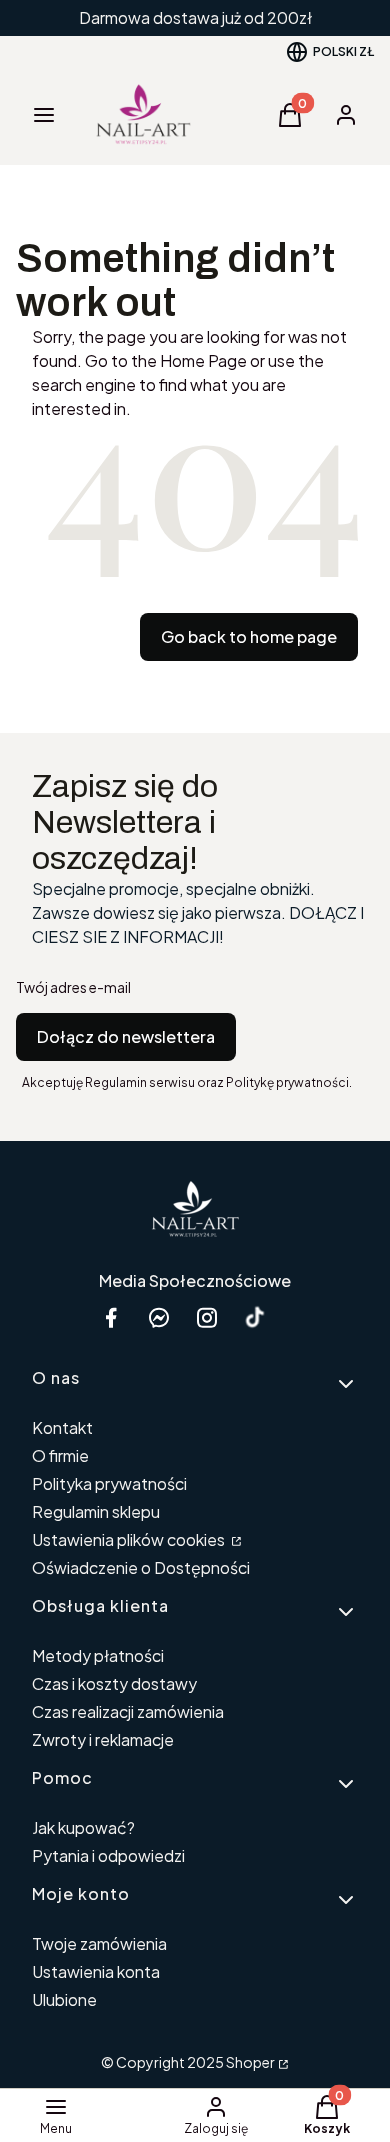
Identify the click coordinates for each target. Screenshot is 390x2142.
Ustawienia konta (96, 1971)
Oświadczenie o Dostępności (141, 1567)
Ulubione (64, 1999)
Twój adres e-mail (73, 987)
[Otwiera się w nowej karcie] (255, 1317)
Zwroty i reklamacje (103, 1739)
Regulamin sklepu (96, 1511)
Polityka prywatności (109, 1483)
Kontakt (62, 1427)
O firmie (60, 1455)
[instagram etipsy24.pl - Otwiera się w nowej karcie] (207, 1317)
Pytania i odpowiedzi (108, 1855)
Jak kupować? (83, 1827)
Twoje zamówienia (99, 1943)
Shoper (250, 2062)
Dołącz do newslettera (126, 1036)
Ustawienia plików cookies (130, 1539)
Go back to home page (249, 636)
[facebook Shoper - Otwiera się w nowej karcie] (111, 1317)
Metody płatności (98, 1655)
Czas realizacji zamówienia (128, 1711)
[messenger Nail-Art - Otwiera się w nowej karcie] (159, 1317)
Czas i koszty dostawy (114, 1683)
